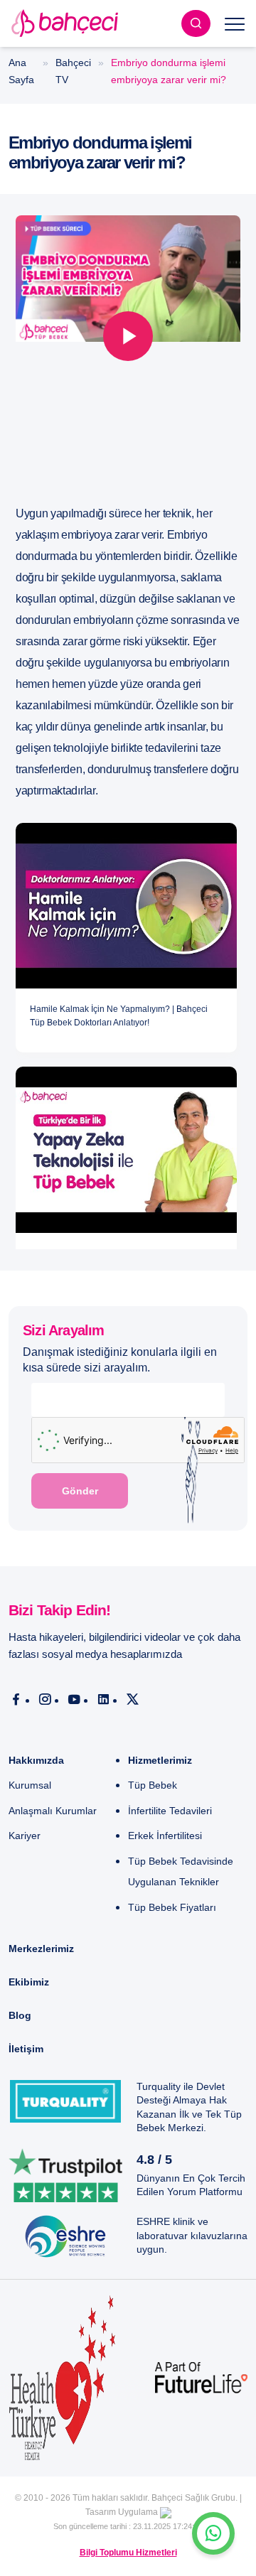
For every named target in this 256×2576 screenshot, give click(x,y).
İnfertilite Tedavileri (170, 1811)
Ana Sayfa (21, 71)
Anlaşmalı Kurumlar (53, 1811)
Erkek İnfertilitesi (165, 1836)
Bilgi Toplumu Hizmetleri (128, 2553)
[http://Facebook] (16, 1700)
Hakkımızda (36, 1760)
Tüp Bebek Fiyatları (172, 1907)
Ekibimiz (29, 1982)
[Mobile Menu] (235, 23)
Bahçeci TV (73, 71)
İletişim (26, 2049)
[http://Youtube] (74, 1700)
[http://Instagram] (45, 1700)
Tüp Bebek (153, 1785)
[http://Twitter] (133, 1700)
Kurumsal (30, 1785)
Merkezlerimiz (41, 1949)
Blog (20, 2015)
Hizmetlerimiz (160, 1760)
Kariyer (25, 1836)
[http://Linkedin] (103, 1700)
